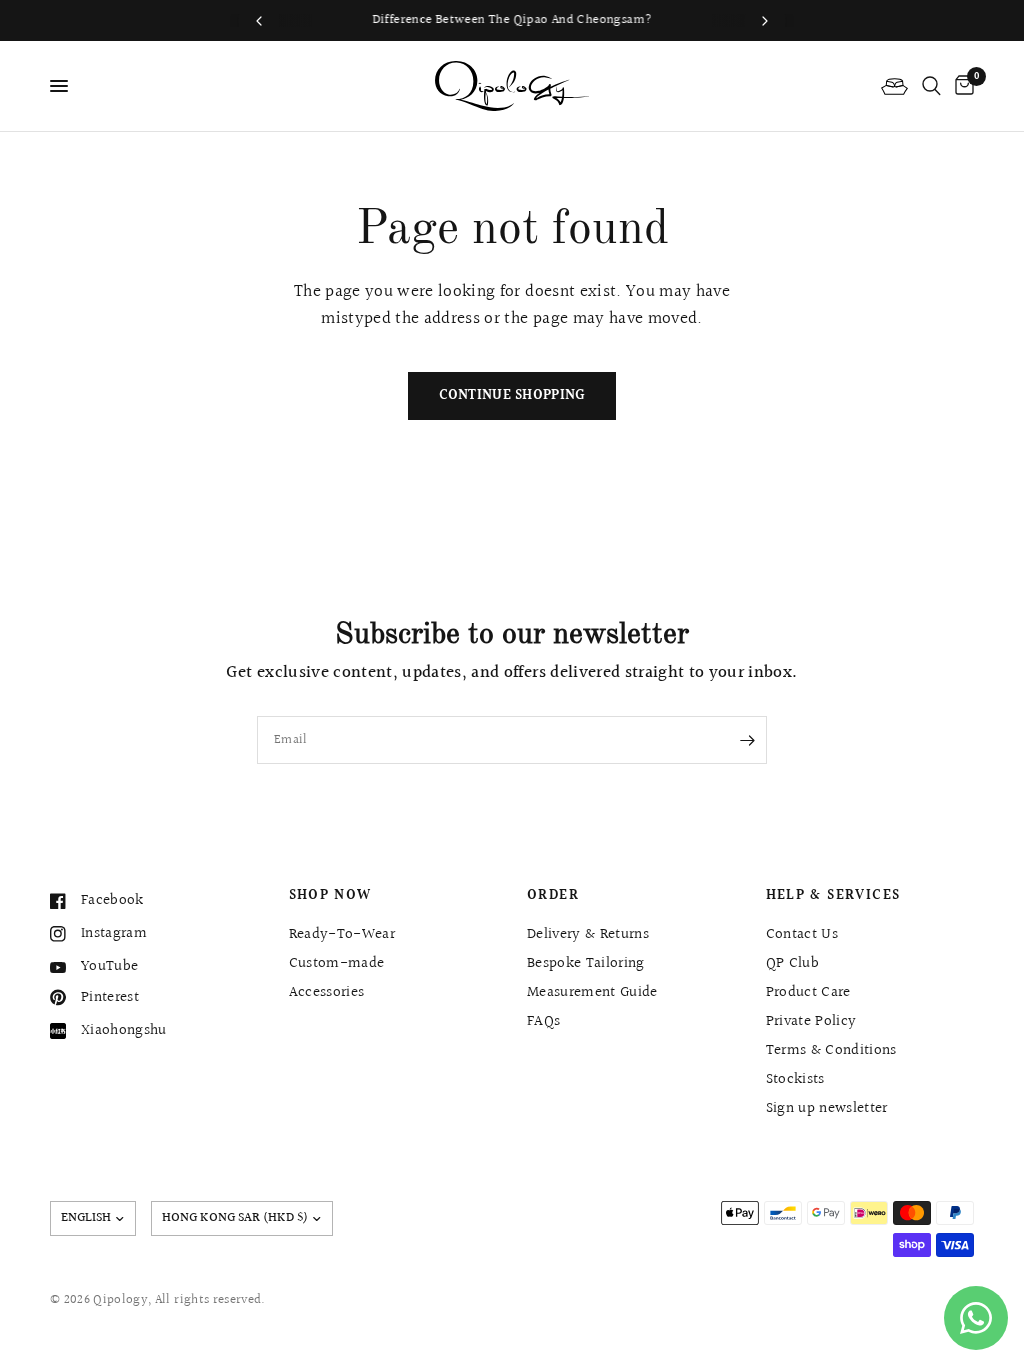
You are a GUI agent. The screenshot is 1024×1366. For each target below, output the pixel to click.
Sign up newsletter (827, 1108)
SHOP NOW (330, 896)
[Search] (931, 86)
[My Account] (894, 86)
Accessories (327, 992)
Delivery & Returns (588, 934)
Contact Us (802, 934)
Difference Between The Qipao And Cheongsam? (512, 20)
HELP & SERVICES (833, 896)
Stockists (795, 1079)
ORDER (553, 896)
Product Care (808, 992)
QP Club (792, 963)
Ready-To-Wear (342, 934)
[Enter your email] (747, 740)
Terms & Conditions (831, 1050)
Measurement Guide (592, 992)
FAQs (543, 1021)
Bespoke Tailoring (586, 963)
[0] (961, 86)
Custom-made (337, 963)
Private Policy (811, 1021)
